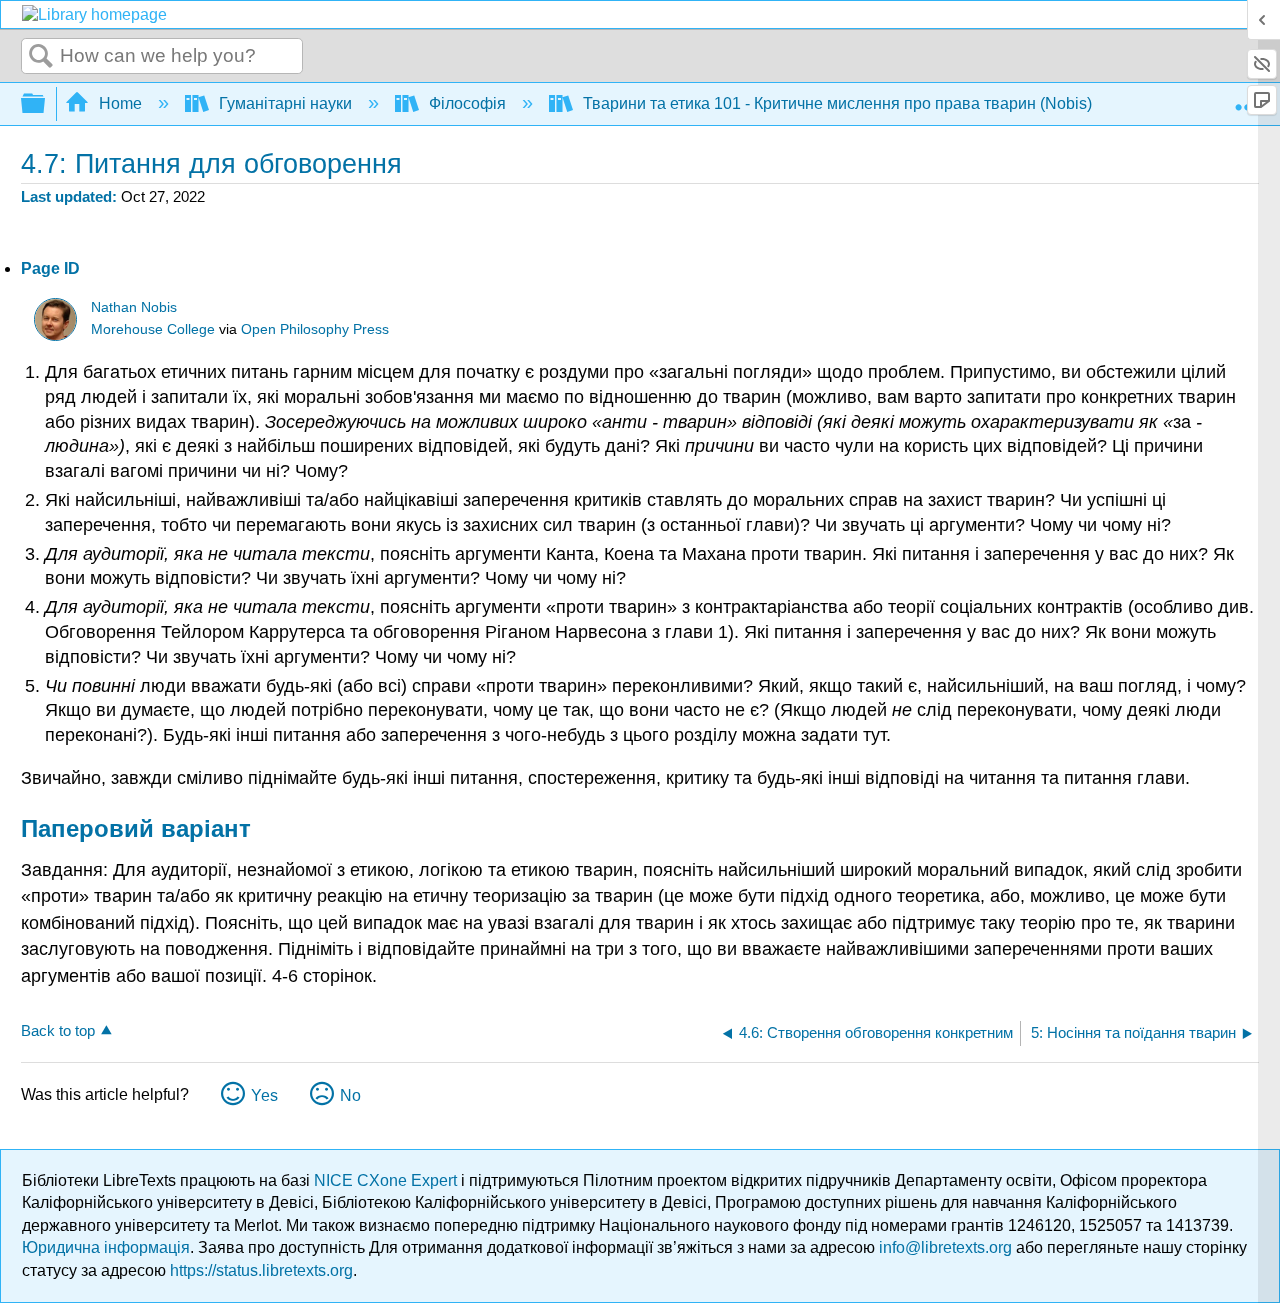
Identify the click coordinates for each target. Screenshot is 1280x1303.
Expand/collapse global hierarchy (46, 104)
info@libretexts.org (945, 1247)
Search (41, 57)
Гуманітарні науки (285, 103)
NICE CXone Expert (387, 1180)
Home (120, 103)
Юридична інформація (106, 1247)
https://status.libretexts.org (261, 1270)
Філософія (467, 103)
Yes (264, 1095)
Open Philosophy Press (315, 329)
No (350, 1095)
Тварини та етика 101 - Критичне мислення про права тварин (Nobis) (837, 103)
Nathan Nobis (134, 307)
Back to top (58, 1030)
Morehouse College (153, 329)
